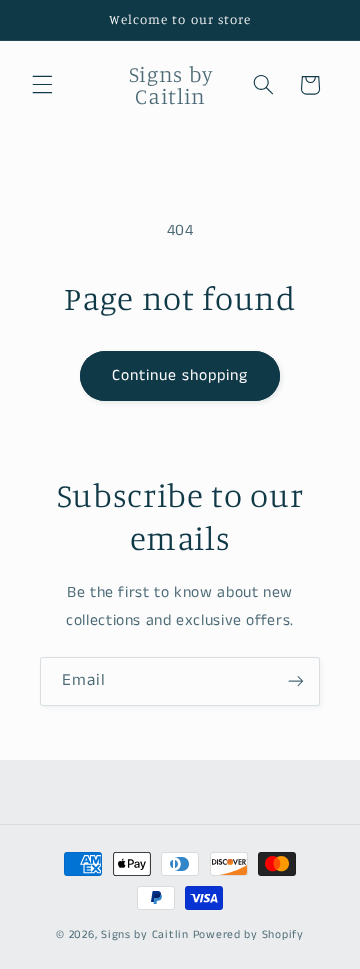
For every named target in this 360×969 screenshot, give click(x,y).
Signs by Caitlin (145, 935)
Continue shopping (180, 376)
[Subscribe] (296, 681)
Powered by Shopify (248, 935)
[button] (42, 85)
